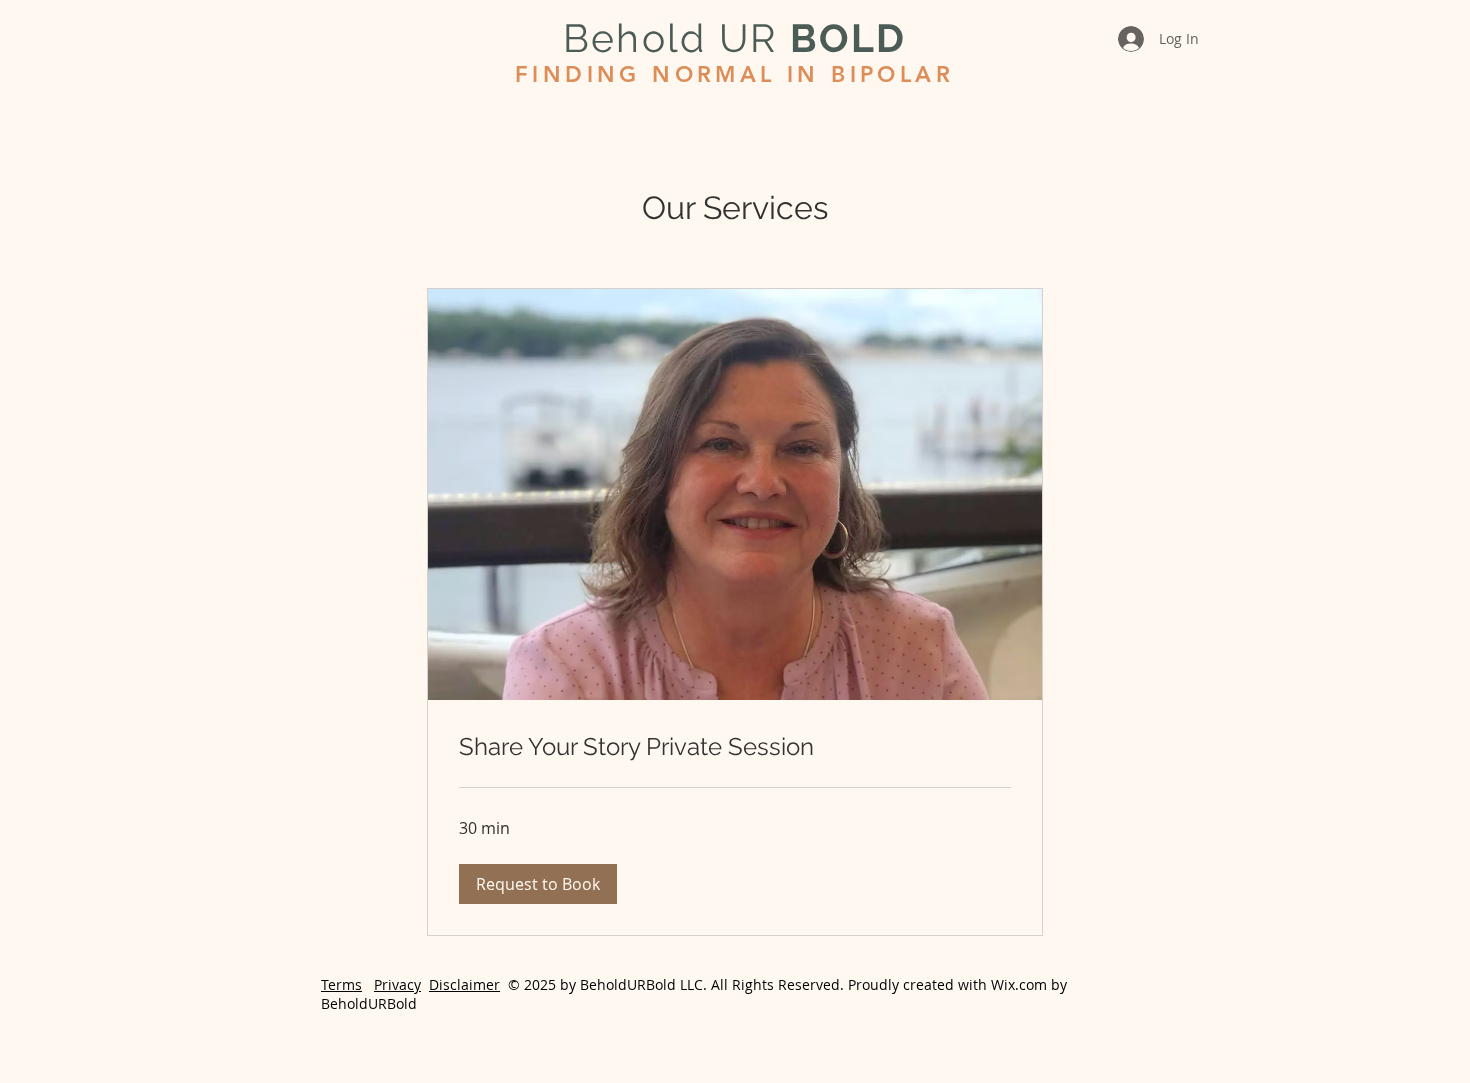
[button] (538, 884)
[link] (735, 747)
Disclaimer (464, 984)
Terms (341, 984)
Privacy (397, 984)
